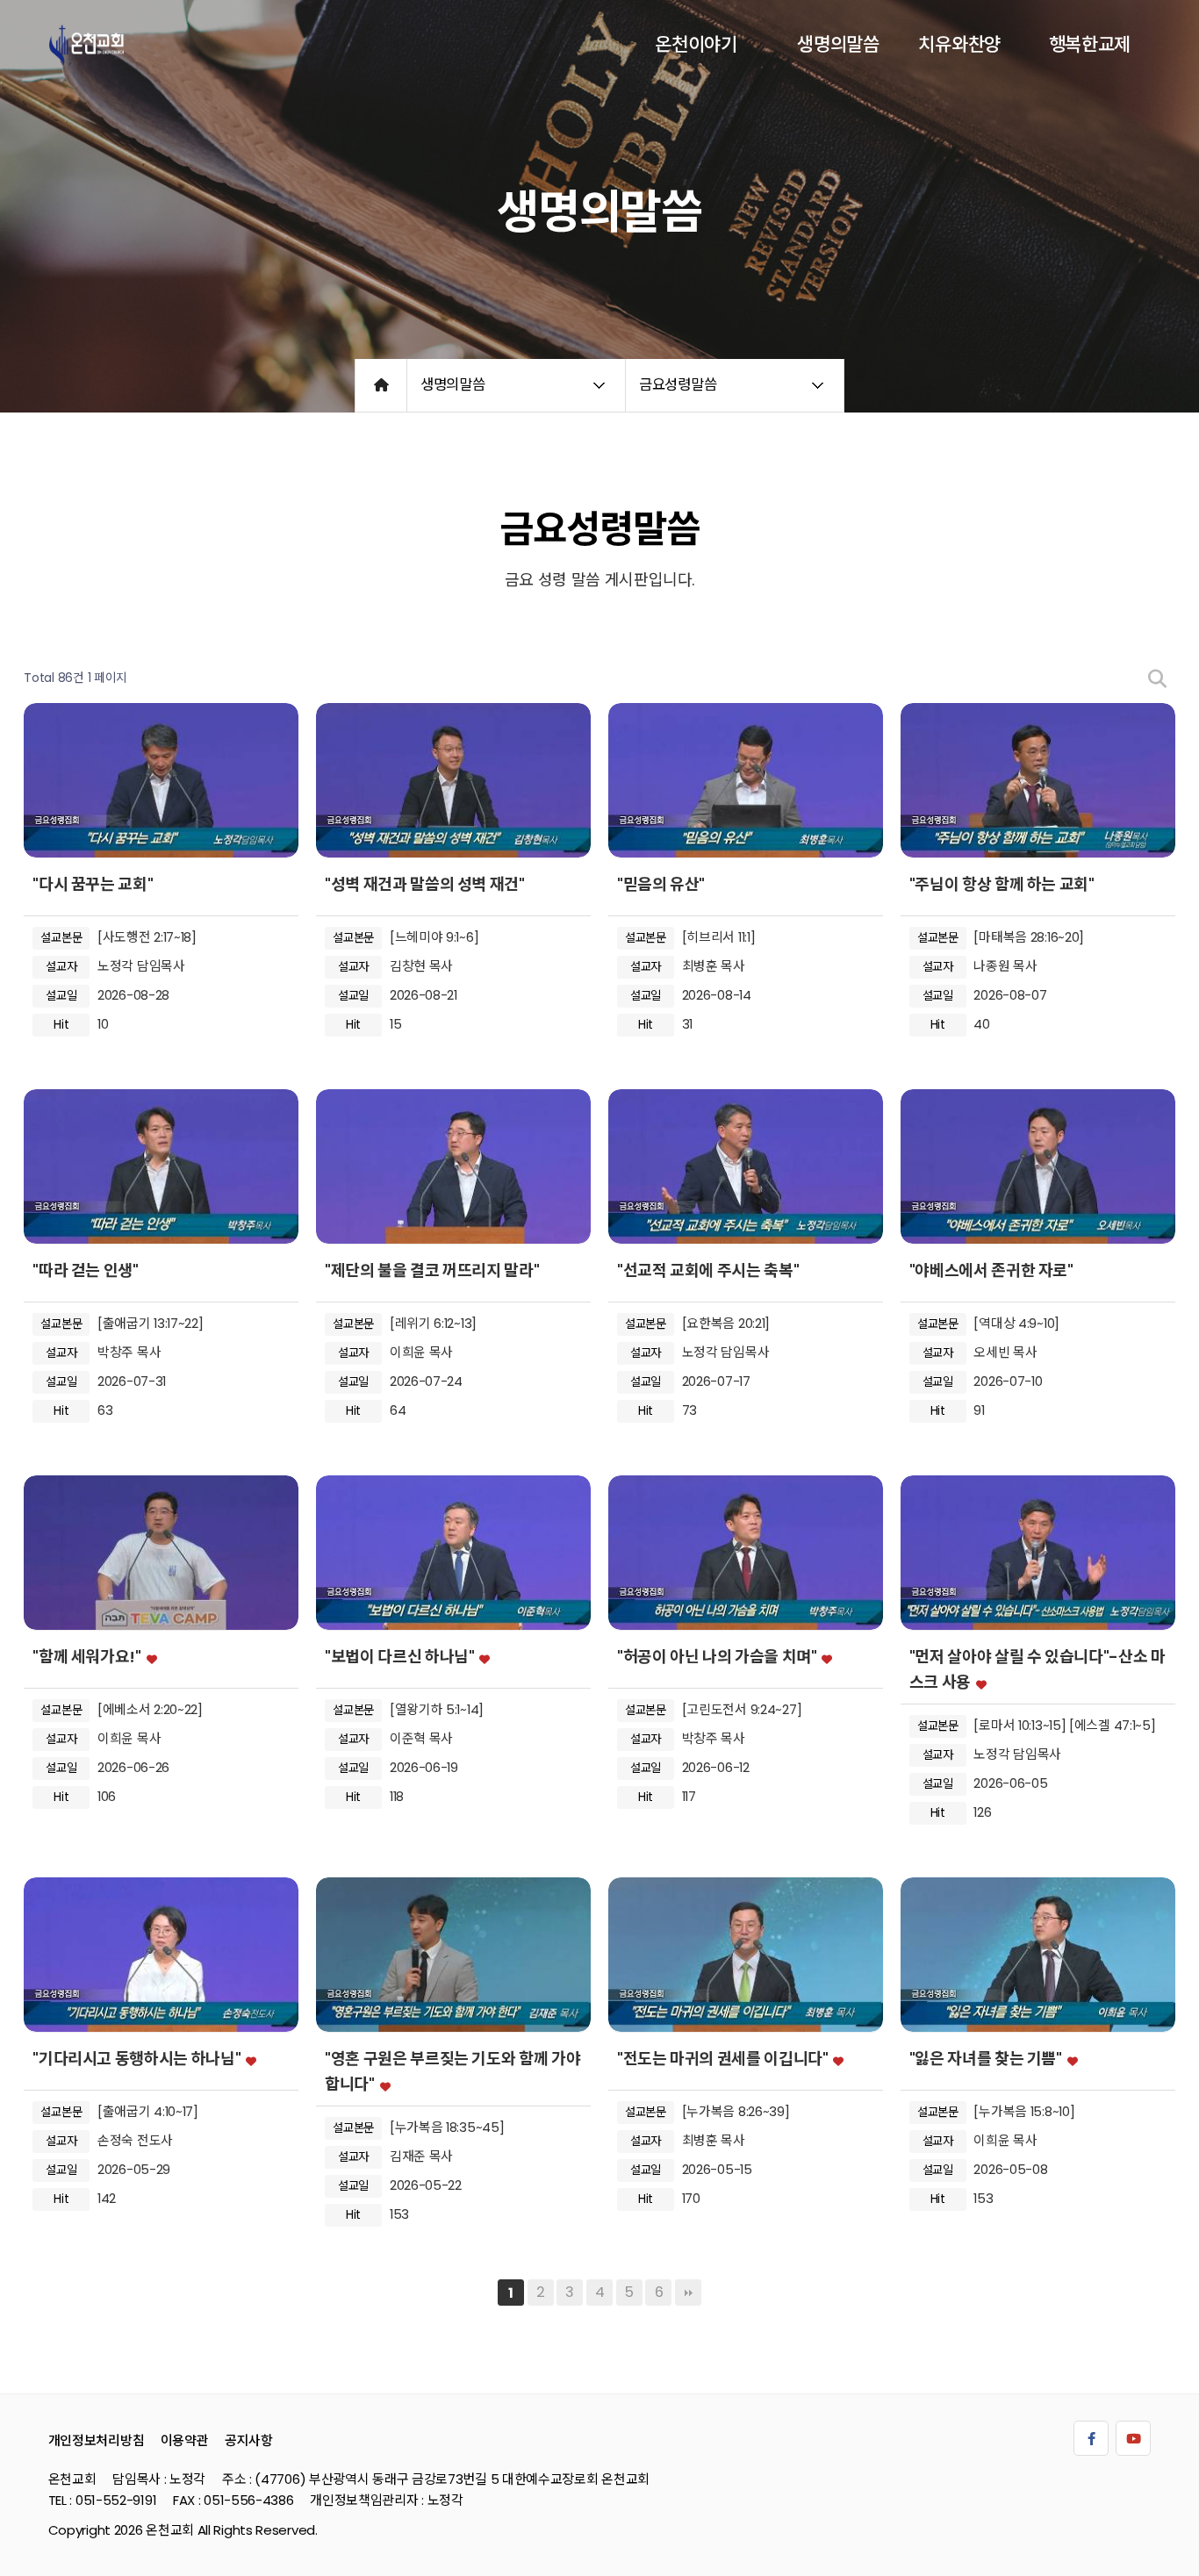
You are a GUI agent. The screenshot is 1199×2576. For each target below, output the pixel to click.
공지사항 (249, 2440)
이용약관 (185, 2440)
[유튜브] (1133, 2438)
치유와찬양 (959, 44)
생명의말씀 (838, 44)
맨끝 (688, 2293)
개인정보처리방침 (97, 2440)
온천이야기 (696, 44)
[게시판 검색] (1157, 679)
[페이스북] (1091, 2438)
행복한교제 (1090, 44)
